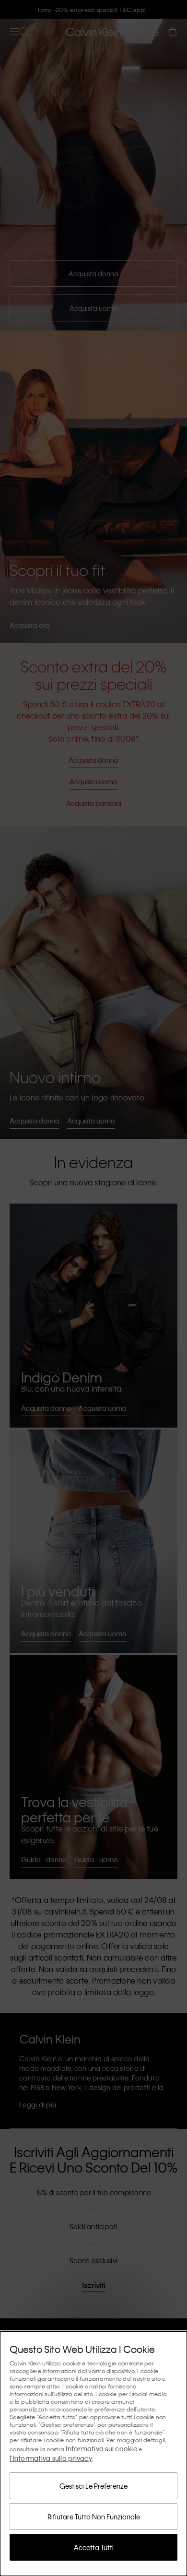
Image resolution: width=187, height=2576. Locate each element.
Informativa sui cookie (102, 2448)
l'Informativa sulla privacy (51, 2458)
